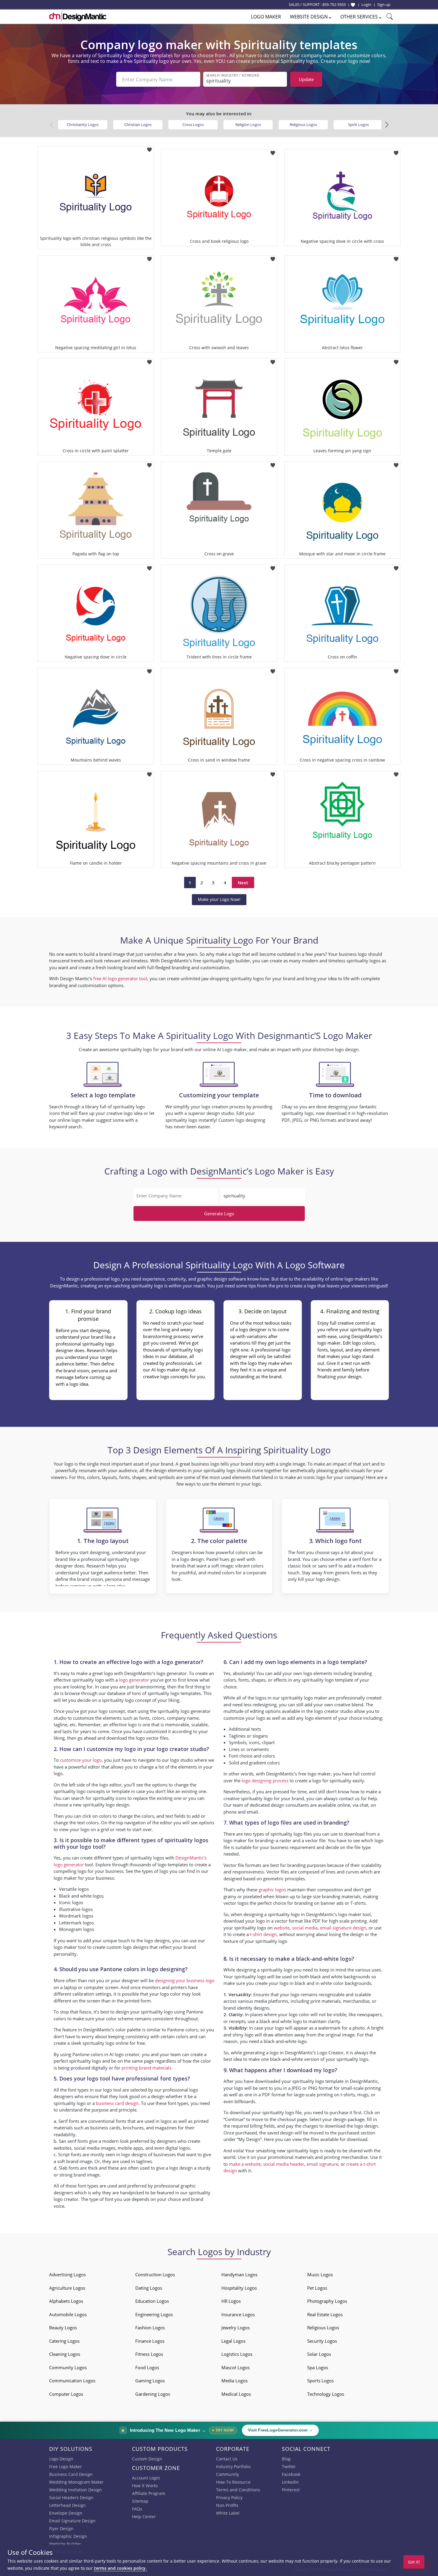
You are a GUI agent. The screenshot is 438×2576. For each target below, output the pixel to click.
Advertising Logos (67, 2274)
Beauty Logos (63, 2328)
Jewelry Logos (236, 2328)
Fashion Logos (150, 2328)
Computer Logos (66, 2394)
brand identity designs (246, 2008)
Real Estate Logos (325, 2314)
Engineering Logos (154, 2314)
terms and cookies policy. (120, 2568)
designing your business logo (185, 1980)
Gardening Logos (153, 2394)
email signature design (343, 1928)
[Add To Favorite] (149, 148)
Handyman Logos (239, 2274)
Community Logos (68, 2367)
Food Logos (147, 2367)
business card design (117, 2103)
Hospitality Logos (239, 2288)
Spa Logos (318, 2367)
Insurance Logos (238, 2314)
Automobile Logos (68, 2314)
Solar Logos (319, 2354)
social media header (284, 2164)
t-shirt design (263, 1934)
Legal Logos (233, 2341)
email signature (322, 2164)
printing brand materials (146, 2068)
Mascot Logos (236, 2367)
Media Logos (234, 2381)
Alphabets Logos (66, 2301)
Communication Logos (72, 2381)
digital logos (178, 2148)
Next (243, 883)
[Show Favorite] (353, 5)
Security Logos (322, 2341)
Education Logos (152, 2301)
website (282, 1928)
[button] (387, 125)
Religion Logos (248, 125)
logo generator (134, 1680)
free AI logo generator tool (120, 978)
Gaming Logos (150, 2381)
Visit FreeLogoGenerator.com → (280, 2430)
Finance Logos (150, 2341)
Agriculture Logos (67, 2288)
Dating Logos (149, 2288)
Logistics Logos (237, 2354)
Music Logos (320, 2274)
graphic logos (272, 1890)
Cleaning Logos (65, 2354)
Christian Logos (138, 125)
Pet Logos (317, 2288)
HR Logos (231, 2301)
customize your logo (81, 1760)
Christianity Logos (83, 125)
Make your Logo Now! (219, 899)
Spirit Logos (358, 125)
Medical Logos (236, 2394)
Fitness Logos (149, 2354)
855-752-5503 (334, 4)
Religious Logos (303, 125)
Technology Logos (326, 2394)
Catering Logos (64, 2341)
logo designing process (265, 1780)
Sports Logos (320, 2381)
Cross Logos (193, 125)
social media (305, 1928)
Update (306, 79)
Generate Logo (219, 1214)
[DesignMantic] (78, 16)
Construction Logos (155, 2274)
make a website (245, 2164)
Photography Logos (327, 2301)
